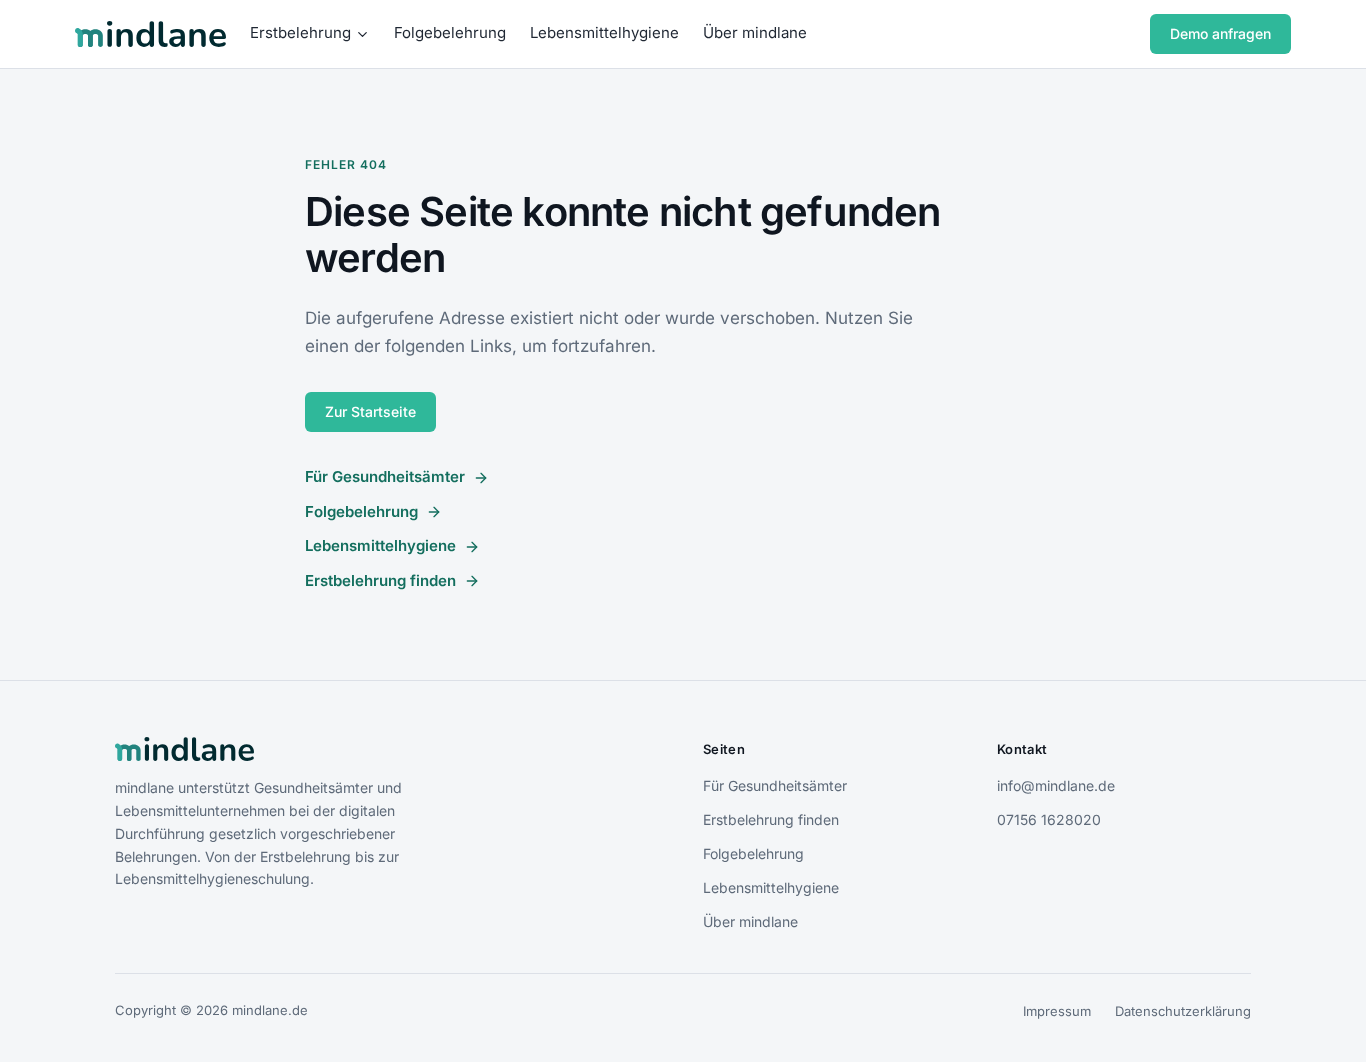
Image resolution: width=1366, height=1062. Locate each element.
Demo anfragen (1220, 33)
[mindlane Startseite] (150, 34)
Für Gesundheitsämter (385, 476)
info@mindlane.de (1056, 785)
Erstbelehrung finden (380, 580)
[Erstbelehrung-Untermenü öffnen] (362, 34)
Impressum (1057, 1011)
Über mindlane (755, 32)
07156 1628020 (1049, 819)
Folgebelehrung (450, 32)
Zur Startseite (370, 411)
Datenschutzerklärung (1183, 1011)
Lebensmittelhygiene (604, 32)
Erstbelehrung (300, 32)
